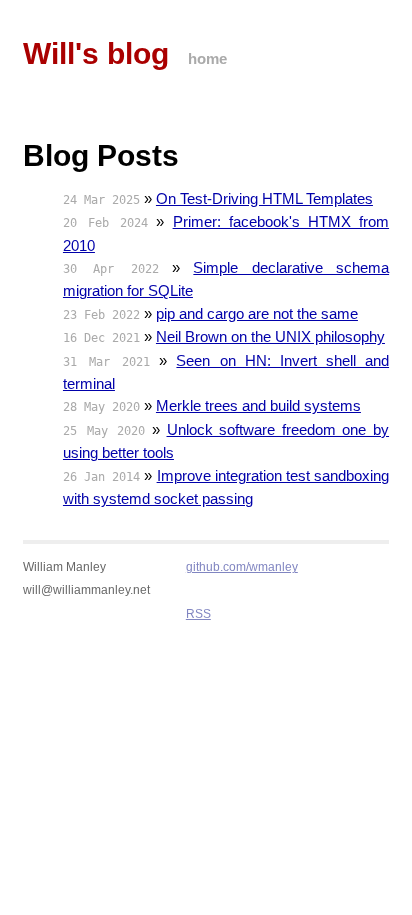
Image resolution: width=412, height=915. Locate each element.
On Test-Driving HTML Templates (264, 198)
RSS (198, 614)
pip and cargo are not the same (257, 313)
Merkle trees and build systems (258, 405)
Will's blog (96, 53)
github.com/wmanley (242, 567)
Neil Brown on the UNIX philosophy (270, 336)
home (207, 58)
